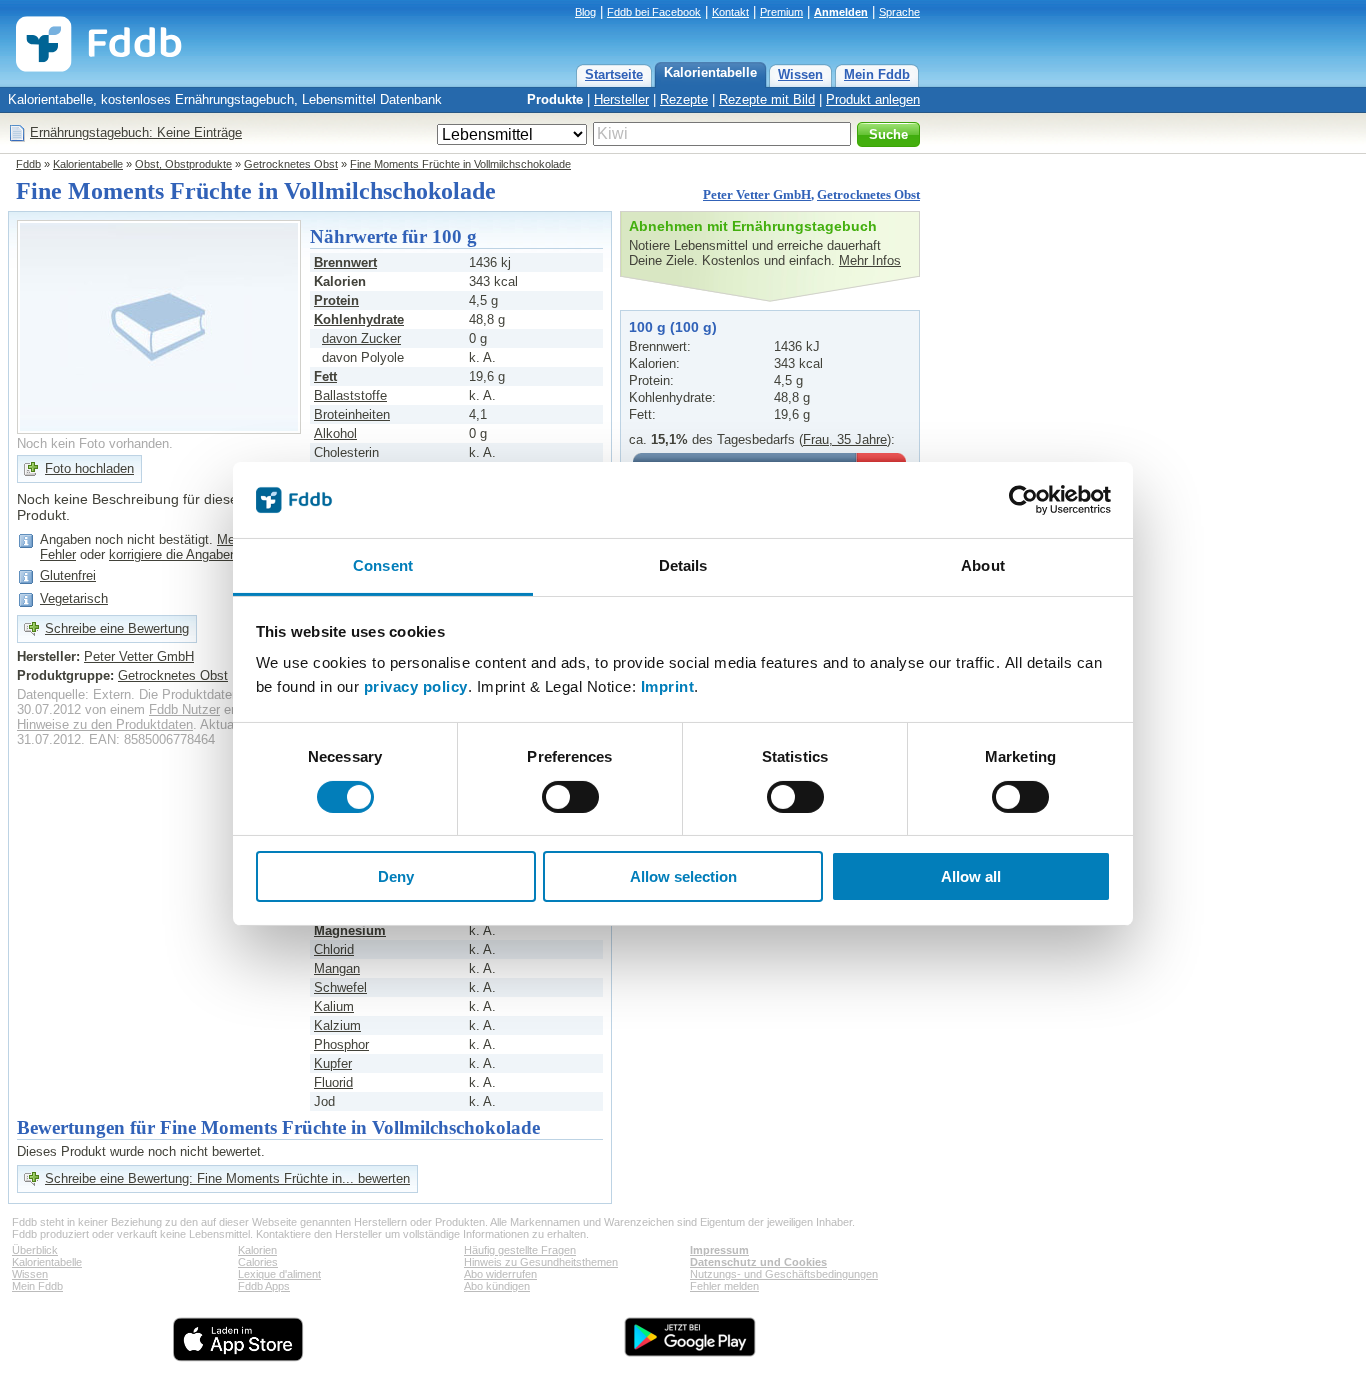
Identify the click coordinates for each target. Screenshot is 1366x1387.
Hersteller (621, 99)
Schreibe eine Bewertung (117, 628)
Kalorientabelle (710, 72)
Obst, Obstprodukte (183, 164)
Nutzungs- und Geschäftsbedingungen (784, 1274)
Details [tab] (683, 565)
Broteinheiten (352, 414)
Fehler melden (724, 1286)
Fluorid (333, 1082)
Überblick (35, 1250)
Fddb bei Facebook (654, 12)
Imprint (668, 686)
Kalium (334, 1006)
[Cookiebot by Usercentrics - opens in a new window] (1023, 500)
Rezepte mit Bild (767, 99)
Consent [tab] (383, 565)
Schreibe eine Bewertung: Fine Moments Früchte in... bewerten (227, 1178)
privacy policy (416, 686)
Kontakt (730, 12)
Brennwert (345, 262)
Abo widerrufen (500, 1274)
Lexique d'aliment (279, 1274)
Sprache (899, 12)
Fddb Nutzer (184, 709)
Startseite (614, 74)
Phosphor (341, 1044)
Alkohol (335, 433)
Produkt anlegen (873, 99)
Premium (781, 12)
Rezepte (684, 99)
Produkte (555, 99)
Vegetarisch (74, 598)
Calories (258, 1262)
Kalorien (257, 1250)
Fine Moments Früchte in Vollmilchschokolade (460, 164)
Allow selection (683, 876)
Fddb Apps (264, 1286)
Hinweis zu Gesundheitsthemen (541, 1262)
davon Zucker (361, 338)
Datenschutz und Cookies (758, 1262)
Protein (336, 300)
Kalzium (337, 1025)
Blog (585, 12)
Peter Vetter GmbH (757, 194)
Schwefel (340, 987)
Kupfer (333, 1063)
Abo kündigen (497, 1286)
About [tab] (983, 565)
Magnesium (350, 930)
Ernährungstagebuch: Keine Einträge (136, 132)
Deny (396, 876)
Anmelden (841, 12)
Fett (325, 376)
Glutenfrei (68, 575)
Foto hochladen (89, 468)
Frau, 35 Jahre (845, 439)
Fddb (28, 164)
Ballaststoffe (350, 395)
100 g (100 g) (673, 327)
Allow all (971, 876)
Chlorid (334, 949)
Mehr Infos (870, 260)
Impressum (719, 1250)
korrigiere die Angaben (173, 554)
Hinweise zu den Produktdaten (105, 724)
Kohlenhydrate (359, 319)
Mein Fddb (877, 74)
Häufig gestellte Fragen (520, 1250)
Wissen (800, 74)
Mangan (337, 968)
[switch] (570, 797)
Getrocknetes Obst (291, 164)
